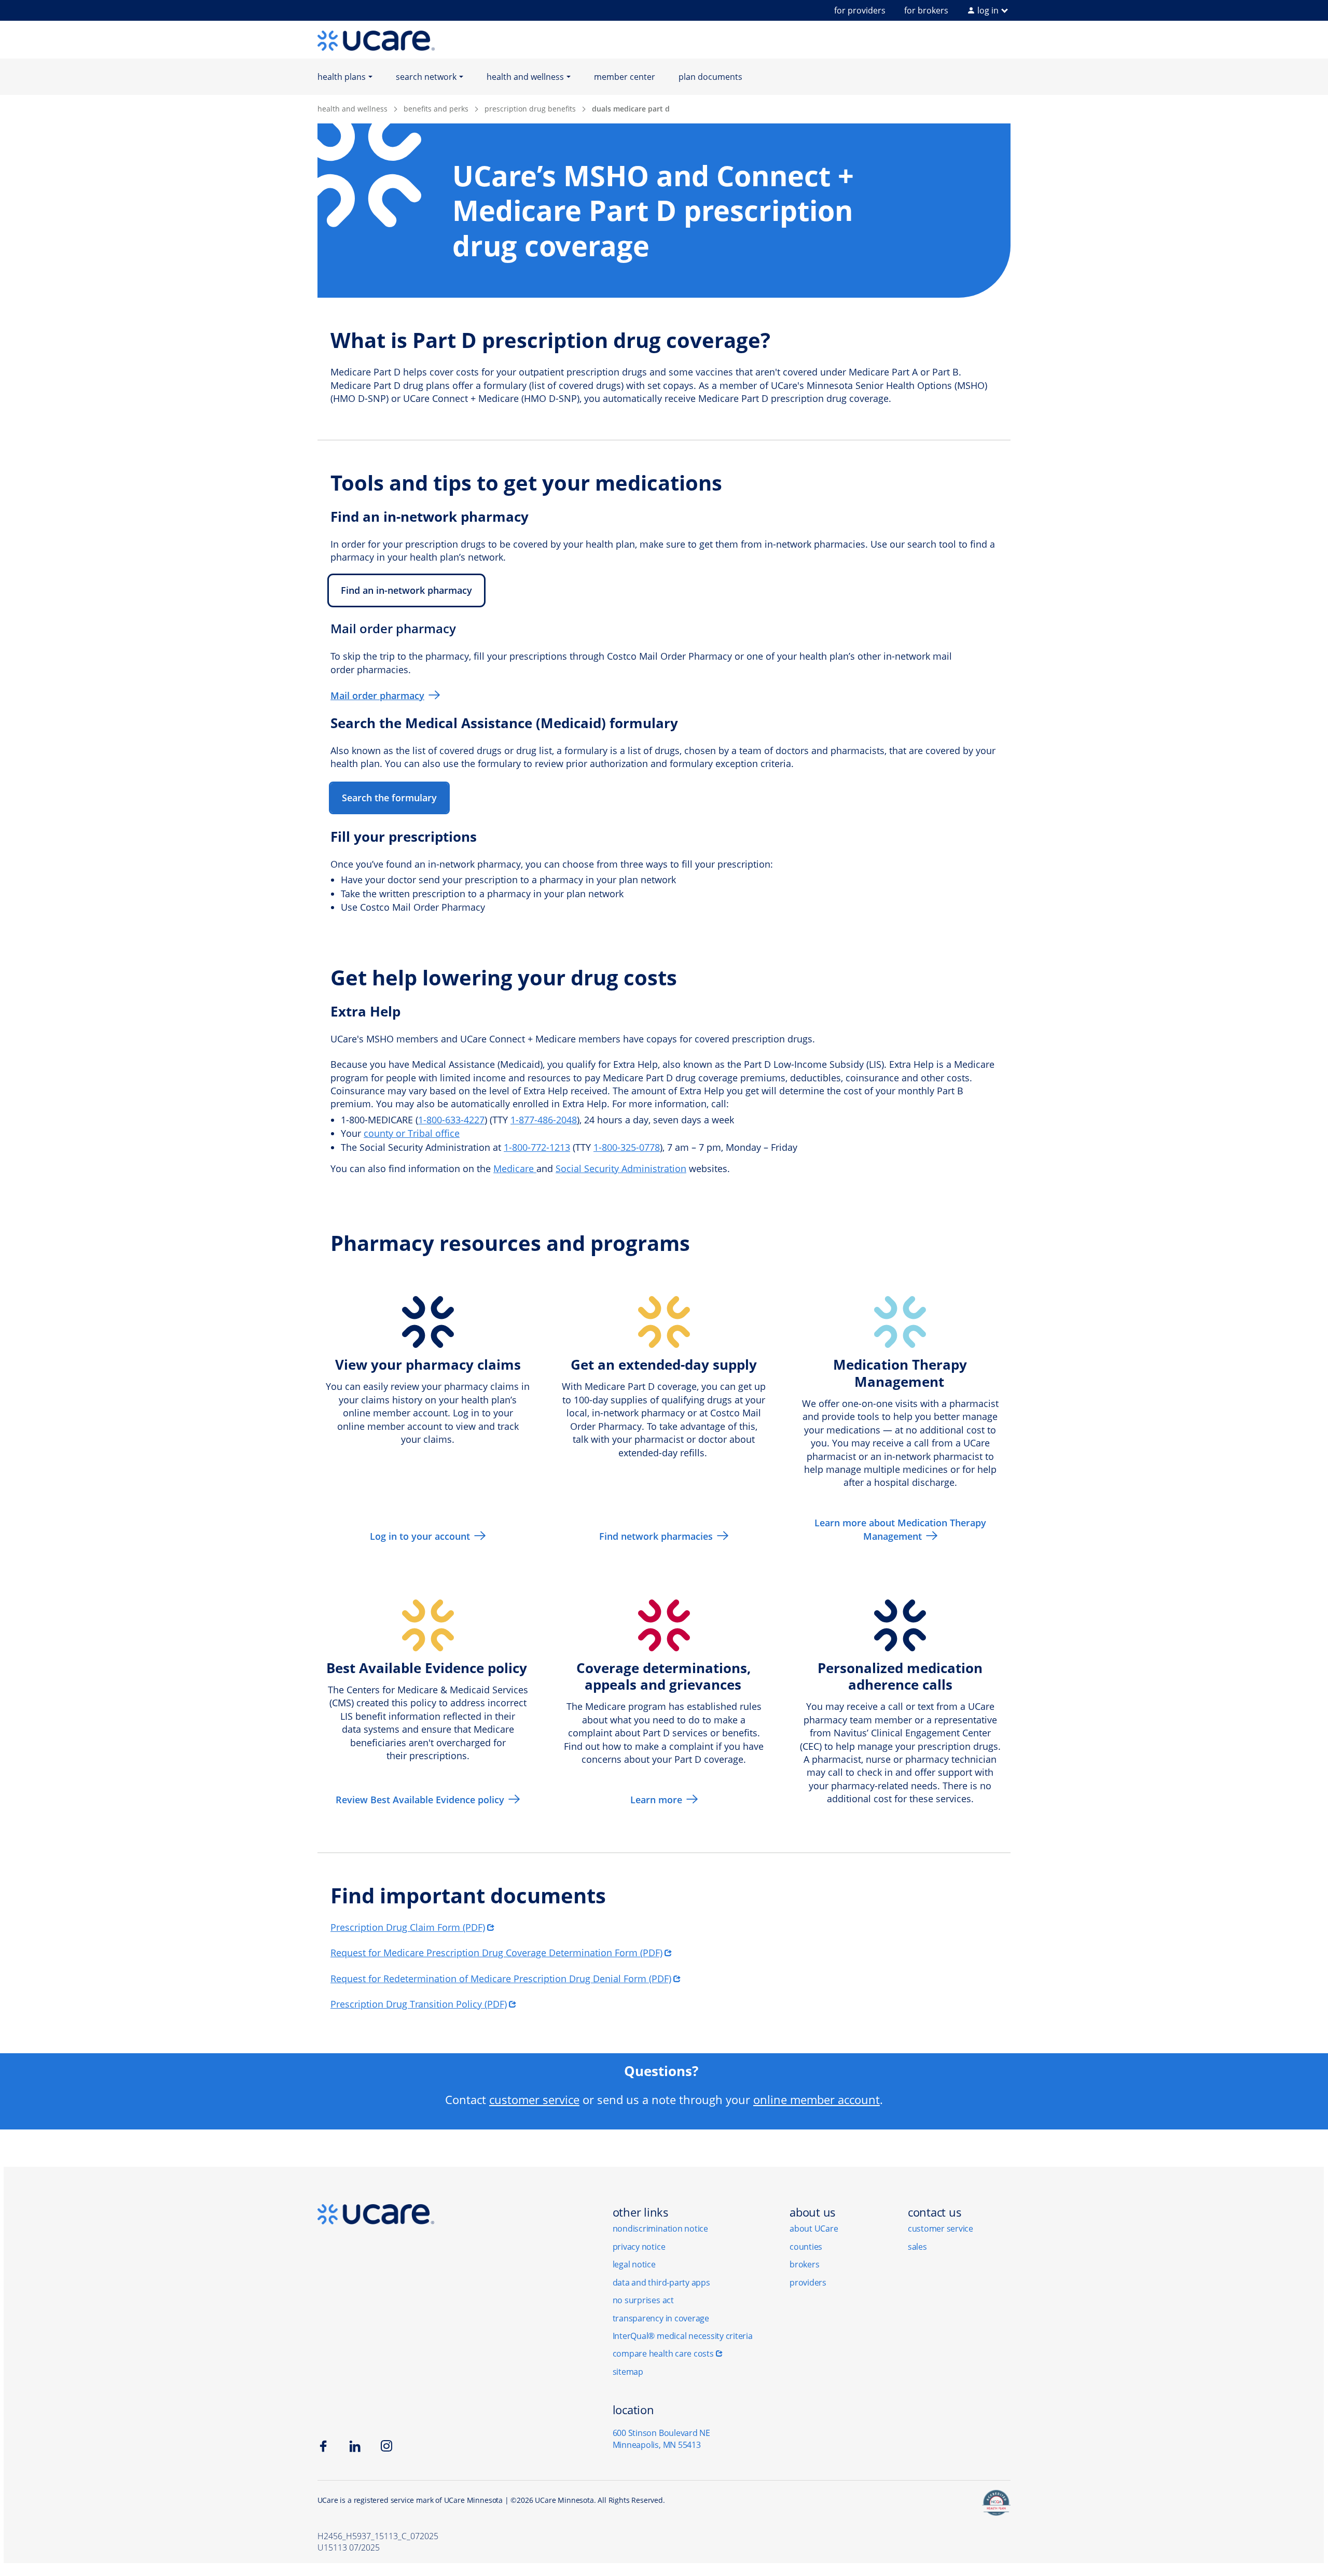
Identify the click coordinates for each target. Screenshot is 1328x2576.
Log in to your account (420, 1536)
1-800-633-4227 (451, 1120)
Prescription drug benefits (530, 109)
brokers (804, 2264)
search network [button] (426, 77)
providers (808, 2282)
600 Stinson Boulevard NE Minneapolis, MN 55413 (661, 2439)
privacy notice (639, 2247)
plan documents (710, 77)
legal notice (634, 2264)
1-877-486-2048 (544, 1120)
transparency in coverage (661, 2318)
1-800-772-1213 (537, 1147)
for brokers (926, 10)
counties (806, 2247)
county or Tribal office (412, 1133)
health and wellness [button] (525, 77)
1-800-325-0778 (627, 1147)
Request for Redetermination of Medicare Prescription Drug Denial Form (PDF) (501, 1979)
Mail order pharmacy (377, 695)
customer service (534, 2099)
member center (625, 77)
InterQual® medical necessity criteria (683, 2336)
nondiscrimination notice (660, 2229)
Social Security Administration (621, 1168)
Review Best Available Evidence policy (420, 1800)
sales (917, 2247)
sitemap (628, 2372)
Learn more (656, 1800)
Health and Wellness (352, 109)
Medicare (515, 1168)
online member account (817, 2099)
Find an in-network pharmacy (406, 590)
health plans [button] (342, 77)
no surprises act (643, 2300)
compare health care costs (663, 2354)
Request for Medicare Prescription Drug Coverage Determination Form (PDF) (496, 1953)
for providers (860, 10)
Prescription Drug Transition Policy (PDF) (419, 2004)
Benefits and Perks (436, 109)
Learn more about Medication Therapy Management (900, 1529)
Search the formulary (389, 798)
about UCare (814, 2229)
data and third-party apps (661, 2282)
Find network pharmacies (656, 1536)
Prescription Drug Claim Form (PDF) (408, 1927)
